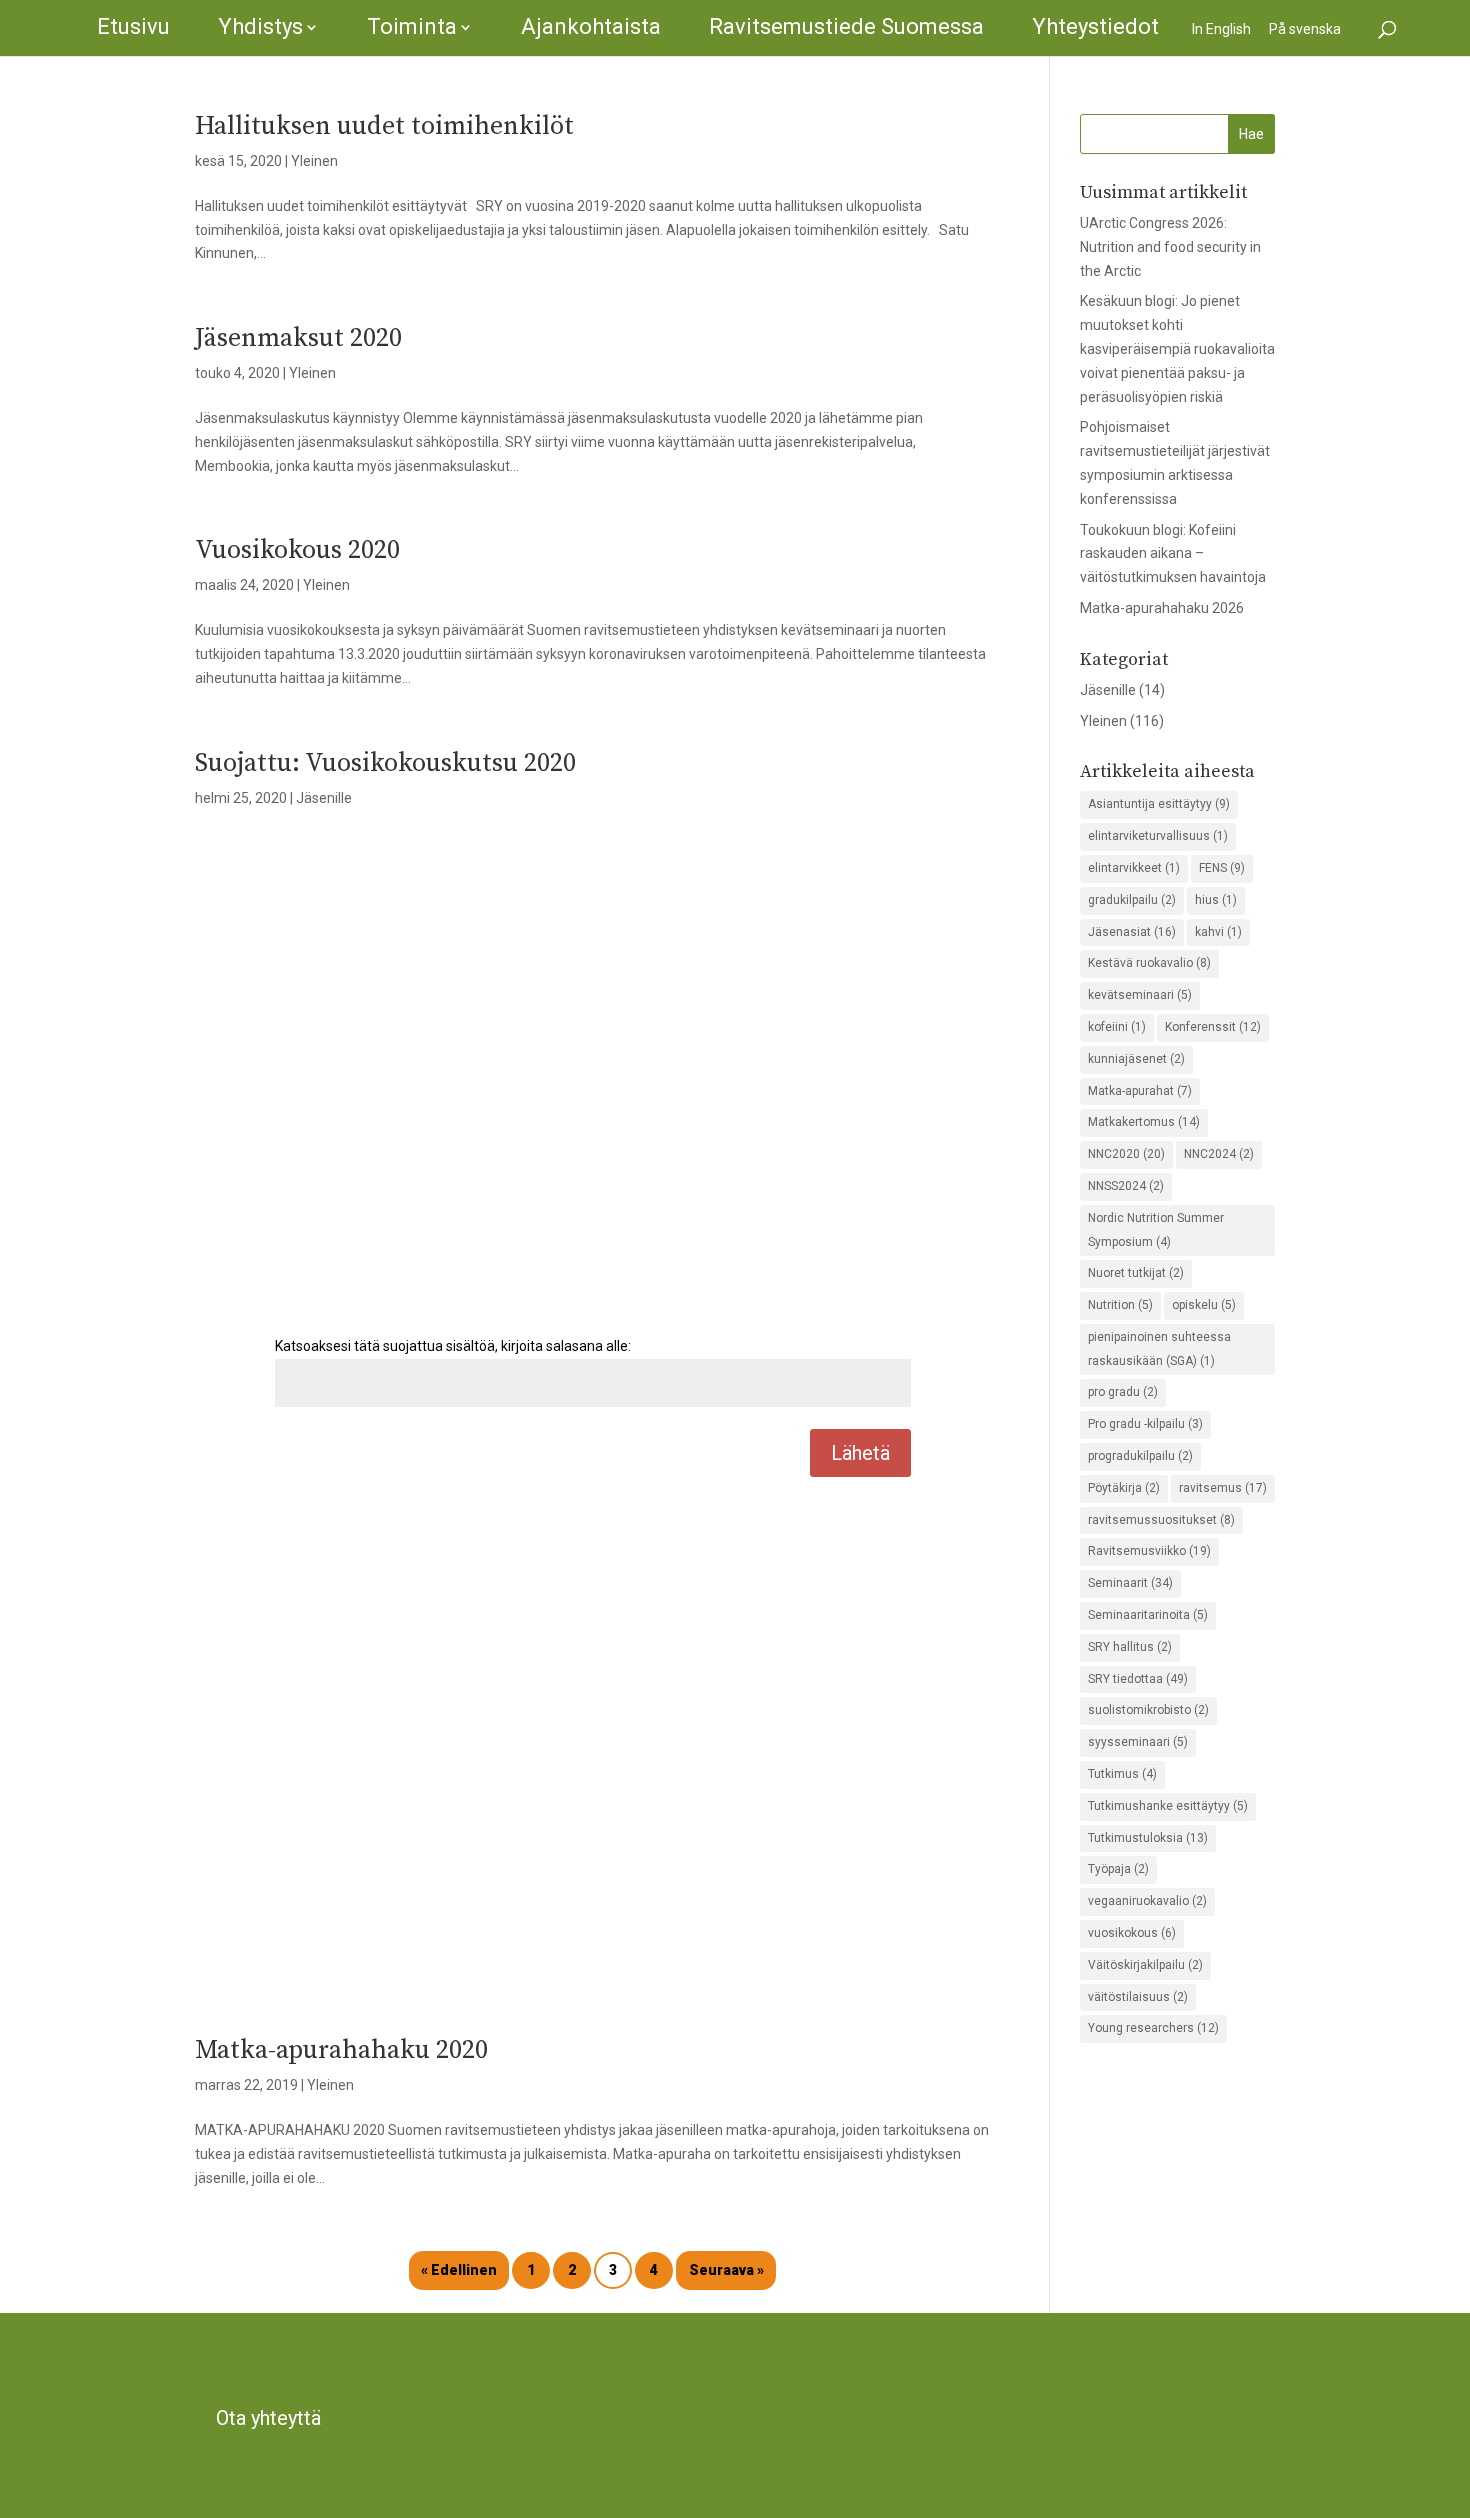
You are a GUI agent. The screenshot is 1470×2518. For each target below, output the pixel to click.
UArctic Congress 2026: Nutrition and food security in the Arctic (1170, 247)
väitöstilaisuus (1138, 1997)
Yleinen (314, 161)
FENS (1222, 868)
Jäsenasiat (1132, 932)
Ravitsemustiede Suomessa (846, 26)
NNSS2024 (1126, 1186)
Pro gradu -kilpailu (1145, 1424)
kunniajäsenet (1136, 1059)
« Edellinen (459, 2270)
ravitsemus (1223, 1488)
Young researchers (1153, 2028)
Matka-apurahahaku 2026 (1162, 608)
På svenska (1305, 29)
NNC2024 (1219, 1154)
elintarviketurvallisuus (1158, 836)
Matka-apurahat (1140, 1091)
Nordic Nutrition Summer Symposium (1156, 1230)
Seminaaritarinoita (1148, 1615)
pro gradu (1123, 1392)
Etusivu (133, 26)
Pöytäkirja (1124, 1488)
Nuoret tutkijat (1136, 1273)
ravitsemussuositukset (1161, 1520)
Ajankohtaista (591, 26)
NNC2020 (1126, 1154)
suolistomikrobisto (1148, 1710)
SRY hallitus (1130, 1647)
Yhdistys (260, 26)
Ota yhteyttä (268, 2418)
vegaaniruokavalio (1147, 1901)
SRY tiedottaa (1138, 1679)
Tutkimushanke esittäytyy (1168, 1806)
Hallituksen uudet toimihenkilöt (384, 126)
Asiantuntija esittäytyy (1159, 804)
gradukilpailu (1132, 900)
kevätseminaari (1140, 995)
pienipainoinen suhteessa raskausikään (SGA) (1159, 1349)
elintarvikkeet (1134, 868)
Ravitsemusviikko (1149, 1551)
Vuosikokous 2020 (297, 550)
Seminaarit (1130, 1583)
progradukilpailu (1140, 1456)
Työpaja (1118, 1869)
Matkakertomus (1144, 1122)
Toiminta (412, 26)
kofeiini (1117, 1027)
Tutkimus (1122, 1774)
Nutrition (1120, 1305)
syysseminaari (1138, 1742)
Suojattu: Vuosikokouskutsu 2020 (385, 763)
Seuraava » (726, 2270)
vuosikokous (1132, 1933)
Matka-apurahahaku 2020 (341, 2050)
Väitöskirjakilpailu (1145, 1965)
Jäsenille (324, 798)
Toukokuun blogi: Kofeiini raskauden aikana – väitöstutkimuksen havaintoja (1173, 554)
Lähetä (860, 1453)
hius (1216, 900)
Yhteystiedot (1095, 26)
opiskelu (1204, 1305)
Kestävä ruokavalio (1149, 963)
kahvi (1218, 932)
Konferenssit (1213, 1027)
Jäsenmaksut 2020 (298, 338)
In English (1221, 29)
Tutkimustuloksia (1148, 1838)
